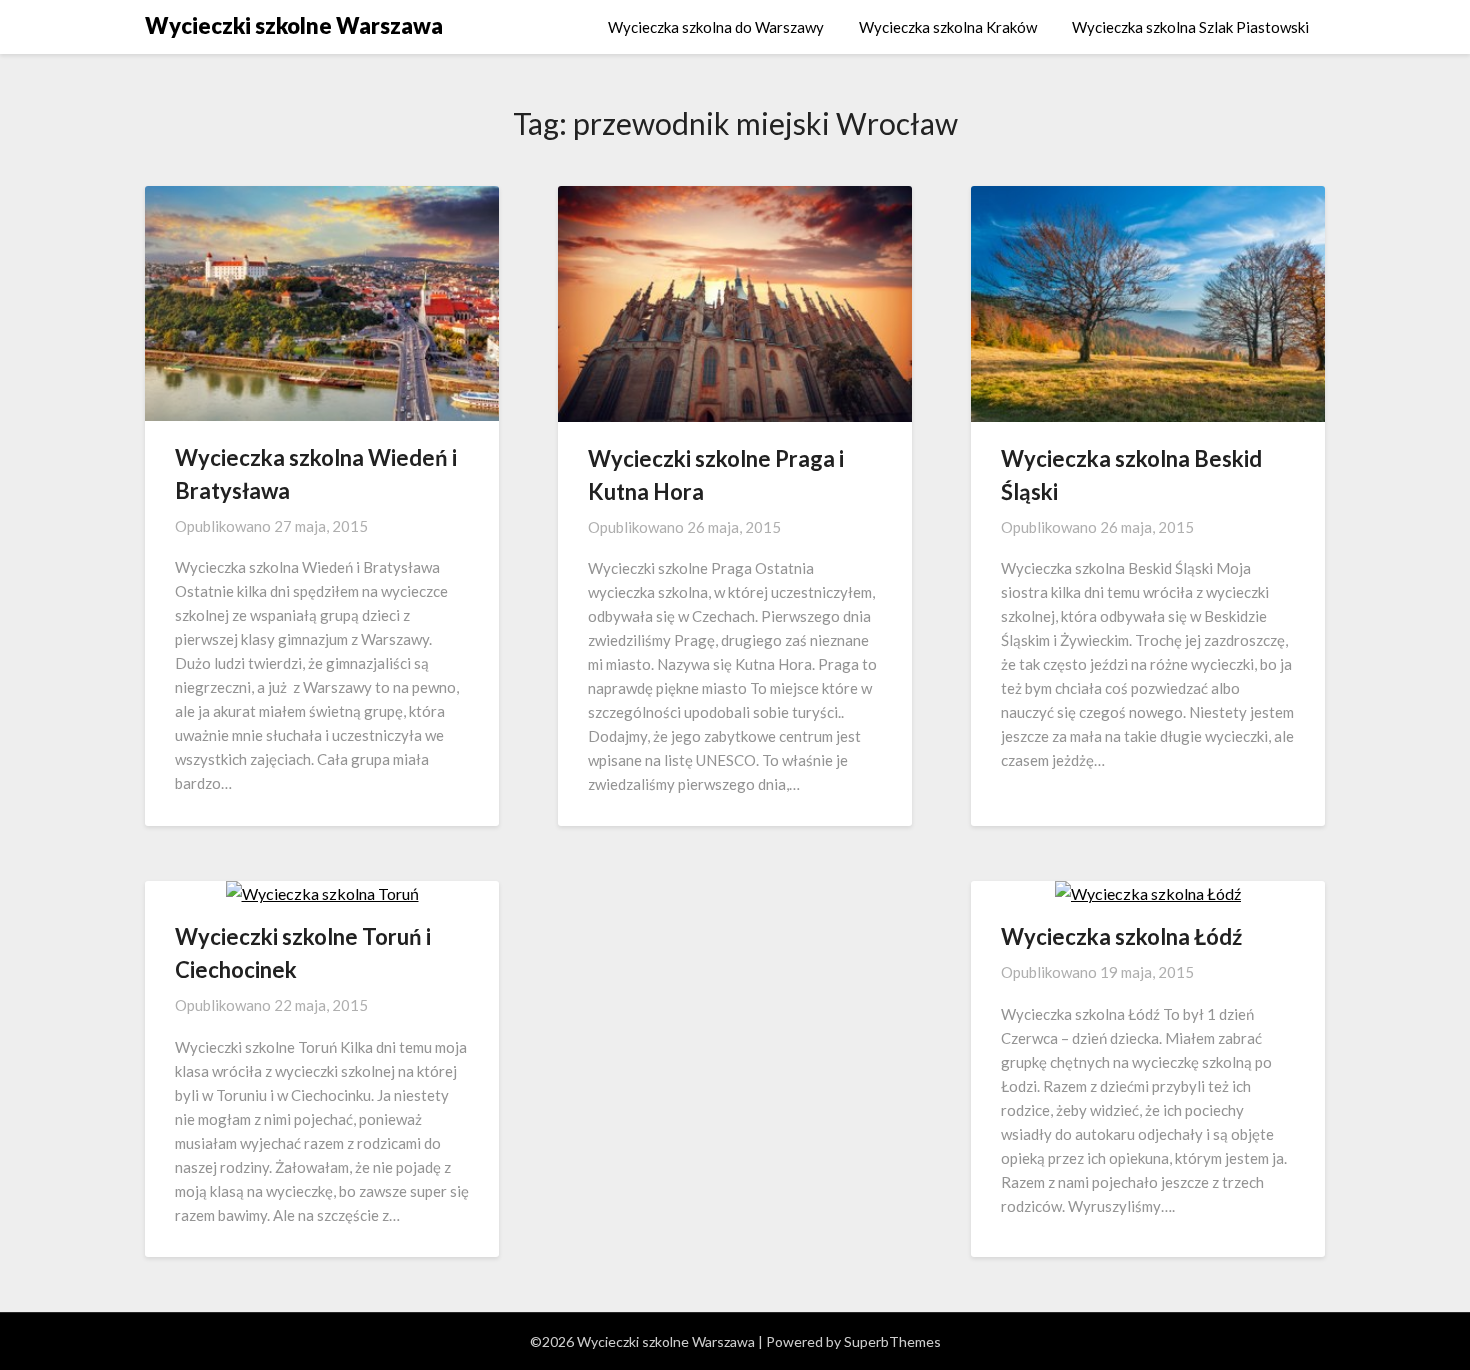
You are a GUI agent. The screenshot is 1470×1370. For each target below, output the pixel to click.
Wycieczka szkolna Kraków (948, 27)
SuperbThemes (892, 1341)
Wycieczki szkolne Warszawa (294, 25)
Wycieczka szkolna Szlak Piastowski (1190, 27)
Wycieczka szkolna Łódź (1121, 936)
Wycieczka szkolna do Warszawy (716, 27)
